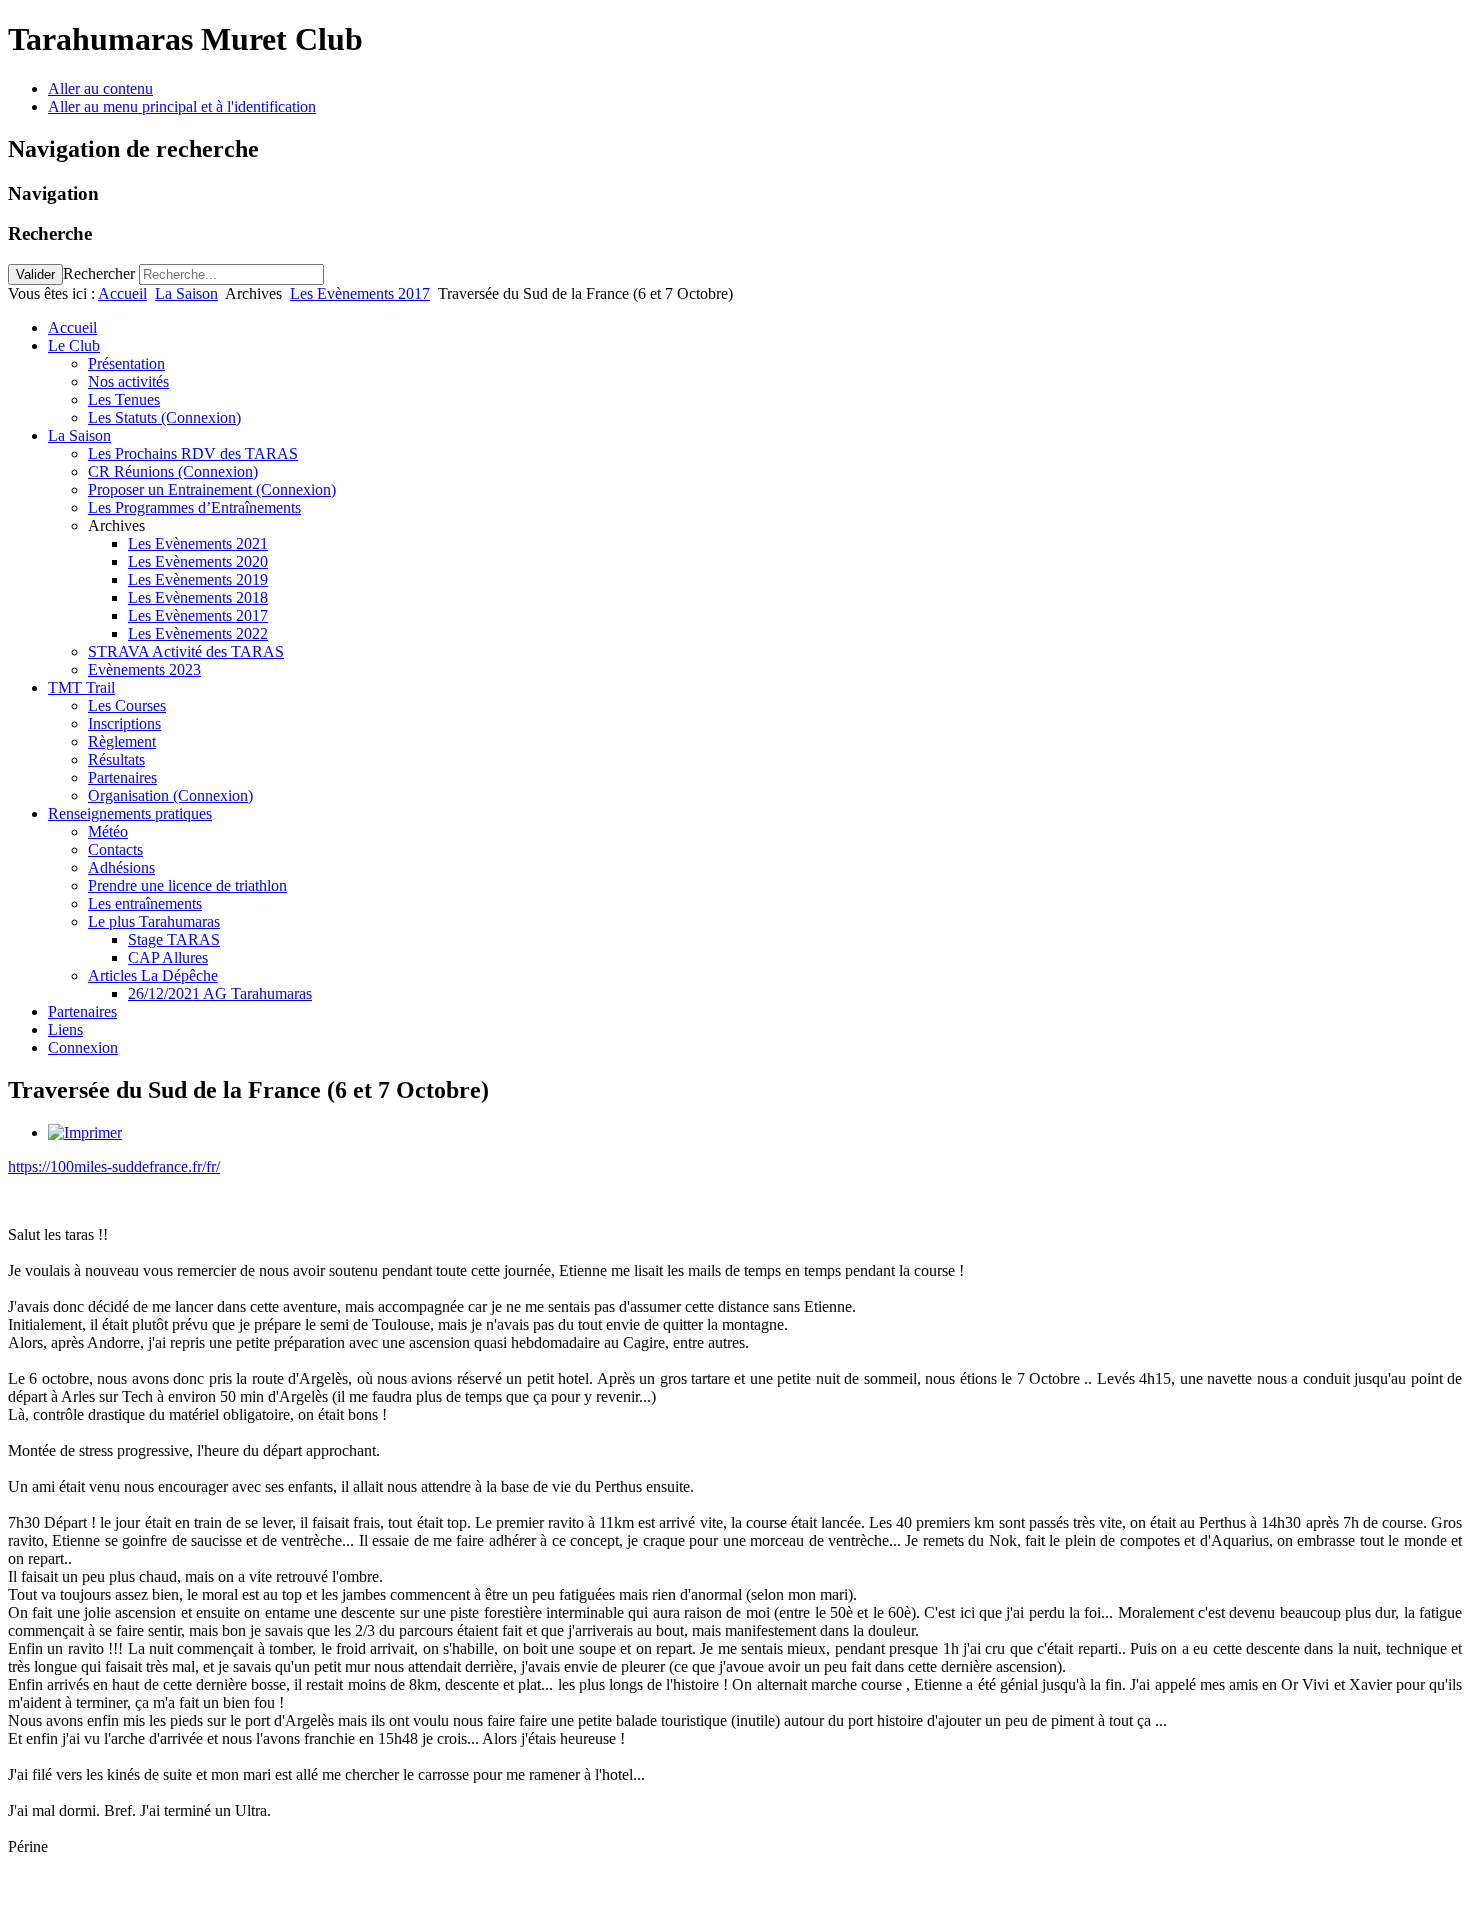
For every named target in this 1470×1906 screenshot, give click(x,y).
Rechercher (99, 273)
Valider (35, 274)
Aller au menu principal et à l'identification (182, 106)
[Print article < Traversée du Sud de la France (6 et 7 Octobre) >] (85, 1132)
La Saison (186, 293)
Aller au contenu (100, 88)
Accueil (122, 293)
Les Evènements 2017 (360, 293)
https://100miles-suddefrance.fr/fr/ (114, 1166)
